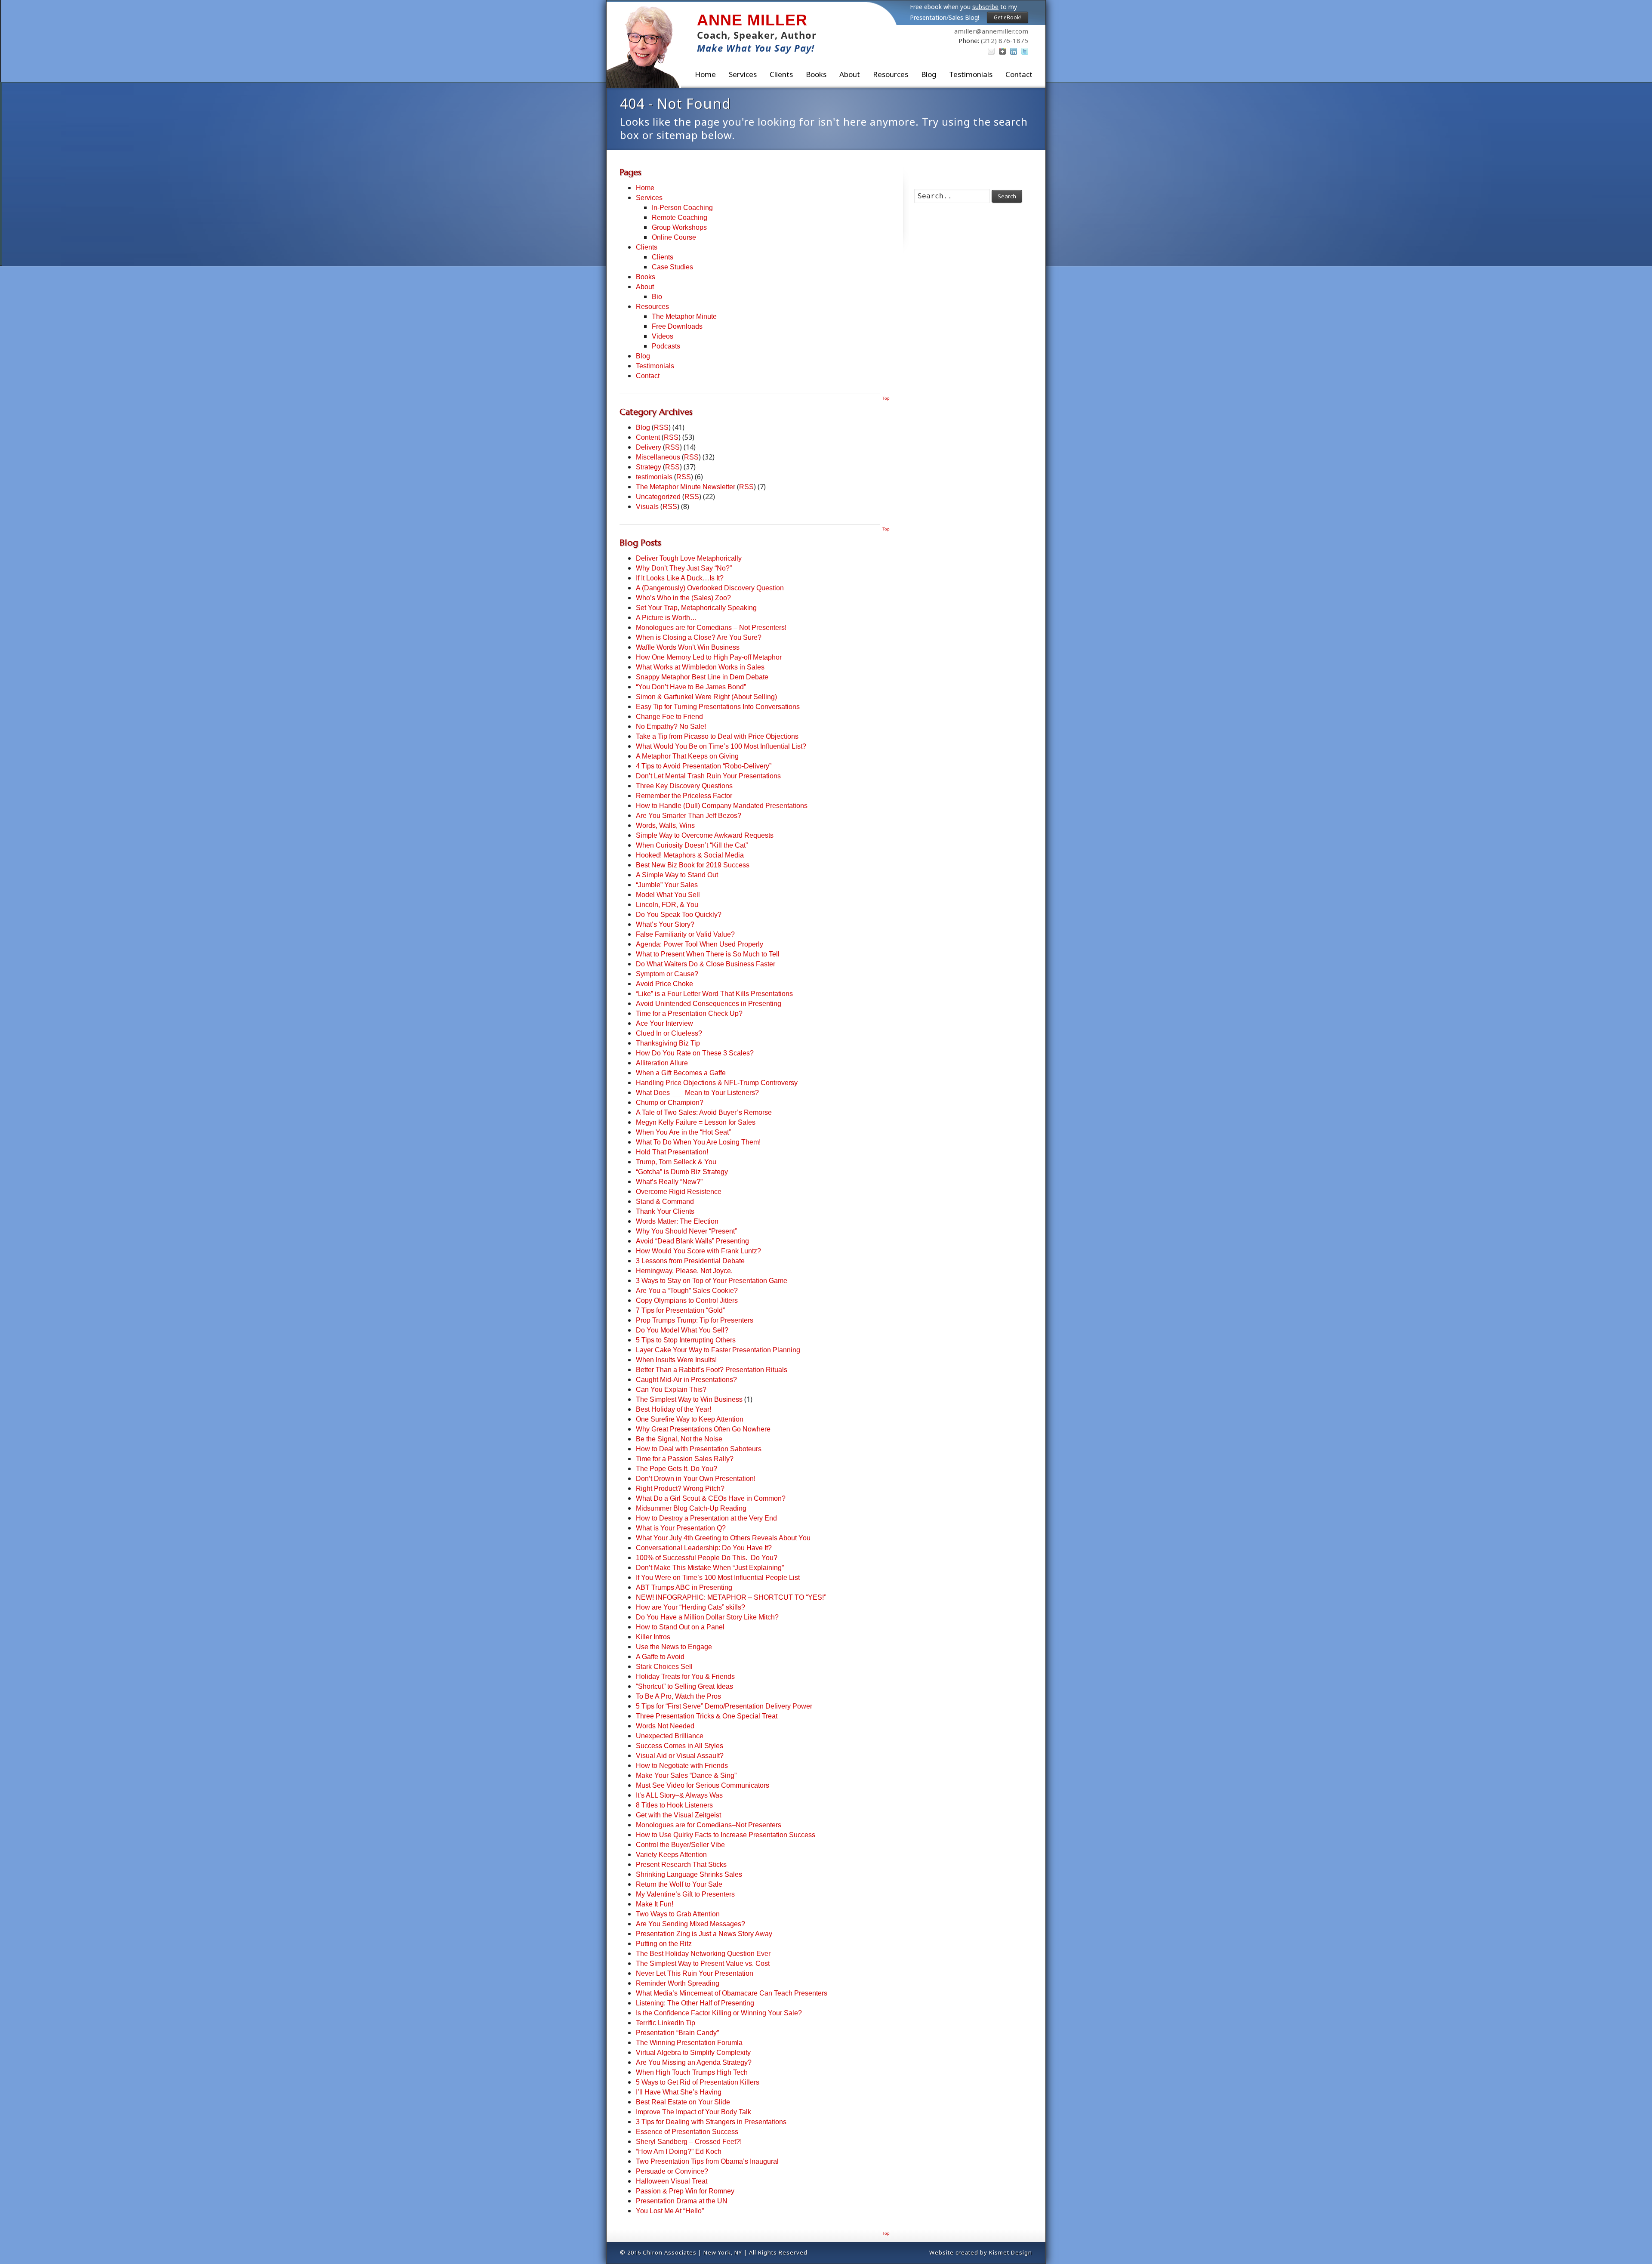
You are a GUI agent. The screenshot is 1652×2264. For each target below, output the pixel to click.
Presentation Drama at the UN (682, 2201)
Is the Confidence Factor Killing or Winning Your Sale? (719, 2013)
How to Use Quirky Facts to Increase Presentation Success (726, 1835)
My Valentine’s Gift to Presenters (685, 1894)
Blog (929, 74)
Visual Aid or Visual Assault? (680, 1756)
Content (648, 437)
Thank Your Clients (665, 1211)
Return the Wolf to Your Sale (679, 1884)
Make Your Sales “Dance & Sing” (686, 1775)
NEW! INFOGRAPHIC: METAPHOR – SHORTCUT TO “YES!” (731, 1597)
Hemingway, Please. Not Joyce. (684, 1271)
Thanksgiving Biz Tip (668, 1043)
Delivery (649, 447)
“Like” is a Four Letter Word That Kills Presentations (714, 994)
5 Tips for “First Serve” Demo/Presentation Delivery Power (724, 1706)
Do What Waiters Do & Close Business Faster (706, 964)
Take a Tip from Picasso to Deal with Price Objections (717, 736)
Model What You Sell (668, 895)
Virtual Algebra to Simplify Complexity (693, 2053)
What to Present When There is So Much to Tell (708, 954)
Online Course (674, 237)
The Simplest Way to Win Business (689, 1399)
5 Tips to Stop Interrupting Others (686, 1340)
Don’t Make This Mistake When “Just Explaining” (710, 1568)
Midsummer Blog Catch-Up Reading (691, 1508)
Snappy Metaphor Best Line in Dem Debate (702, 677)
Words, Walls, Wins (665, 825)
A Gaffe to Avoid (660, 1657)
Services (649, 198)
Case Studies (672, 267)
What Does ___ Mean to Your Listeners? (697, 1093)
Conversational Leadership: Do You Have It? (704, 1548)
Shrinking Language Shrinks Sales (689, 1874)
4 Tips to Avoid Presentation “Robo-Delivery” (704, 766)
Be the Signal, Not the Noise (679, 1439)
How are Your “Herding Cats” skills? (690, 1607)
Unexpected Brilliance (670, 1736)
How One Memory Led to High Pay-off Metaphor (709, 657)
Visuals (647, 507)
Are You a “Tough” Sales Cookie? (687, 1291)
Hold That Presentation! (672, 1152)
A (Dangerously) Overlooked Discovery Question (710, 588)
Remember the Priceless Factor (684, 796)
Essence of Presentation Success (687, 2132)
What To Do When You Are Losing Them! (698, 1142)
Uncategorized (658, 497)
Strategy (649, 467)
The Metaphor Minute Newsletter (686, 487)
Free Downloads (677, 326)
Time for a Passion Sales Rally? (685, 1459)
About (850, 74)
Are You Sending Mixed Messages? (690, 1924)
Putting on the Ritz (664, 1944)
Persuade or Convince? (672, 2171)
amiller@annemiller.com (991, 31)
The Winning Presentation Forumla (689, 2043)
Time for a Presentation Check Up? (689, 1013)
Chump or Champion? (670, 1103)
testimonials (654, 477)
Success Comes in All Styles (680, 1746)
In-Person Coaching (682, 208)
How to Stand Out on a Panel (680, 1627)
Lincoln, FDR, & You (667, 905)
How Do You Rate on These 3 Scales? (695, 1053)
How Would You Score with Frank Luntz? (698, 1251)
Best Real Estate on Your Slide (683, 2102)
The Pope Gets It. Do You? (677, 1469)
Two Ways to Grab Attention (678, 1914)
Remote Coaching (680, 217)
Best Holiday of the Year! (673, 1409)
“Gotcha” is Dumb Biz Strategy (682, 1172)
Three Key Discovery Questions (684, 786)
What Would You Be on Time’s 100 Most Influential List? (721, 746)
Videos (663, 336)
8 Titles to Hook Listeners (674, 1805)
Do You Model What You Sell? (682, 1330)
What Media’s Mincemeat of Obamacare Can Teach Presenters (732, 1993)
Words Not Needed (665, 1726)
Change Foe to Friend (669, 717)
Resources (891, 74)
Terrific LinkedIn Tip (666, 2023)
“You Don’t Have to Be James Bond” (691, 687)
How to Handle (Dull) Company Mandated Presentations (722, 806)
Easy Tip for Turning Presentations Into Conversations (718, 707)
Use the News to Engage (674, 1647)
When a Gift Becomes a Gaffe (681, 1073)
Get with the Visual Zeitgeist (678, 1815)
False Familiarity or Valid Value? (685, 934)
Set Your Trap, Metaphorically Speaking (696, 608)
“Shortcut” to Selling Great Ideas (684, 1686)
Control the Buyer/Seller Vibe (680, 1845)
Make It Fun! (655, 1904)
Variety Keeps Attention (671, 1855)
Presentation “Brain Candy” (677, 2033)
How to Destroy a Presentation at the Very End (706, 1518)
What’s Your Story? (665, 924)
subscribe (985, 7)
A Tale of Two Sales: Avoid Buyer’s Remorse (704, 1112)
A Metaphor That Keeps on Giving (687, 756)
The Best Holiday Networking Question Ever (703, 1954)
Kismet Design (1011, 2252)
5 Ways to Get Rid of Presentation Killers (698, 2082)
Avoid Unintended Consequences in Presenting (709, 1004)
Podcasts (666, 346)
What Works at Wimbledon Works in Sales (700, 667)
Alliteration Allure (662, 1063)
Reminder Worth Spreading (678, 1983)
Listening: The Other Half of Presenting (695, 2003)
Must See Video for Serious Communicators (703, 1785)
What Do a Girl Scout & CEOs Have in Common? (711, 1498)
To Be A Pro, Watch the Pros (678, 1696)
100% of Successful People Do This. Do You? (707, 1558)
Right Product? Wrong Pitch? (680, 1488)
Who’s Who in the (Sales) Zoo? (683, 598)
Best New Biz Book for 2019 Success (693, 865)
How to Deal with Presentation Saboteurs (699, 1449)
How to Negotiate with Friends (682, 1766)
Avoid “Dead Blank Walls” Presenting (692, 1241)
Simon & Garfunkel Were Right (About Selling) (706, 697)
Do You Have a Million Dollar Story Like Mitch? (707, 1617)
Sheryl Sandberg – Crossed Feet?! (689, 2142)
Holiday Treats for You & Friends (685, 1676)
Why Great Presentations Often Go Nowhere (703, 1429)
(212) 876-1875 (1005, 40)
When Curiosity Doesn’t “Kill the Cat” (692, 845)
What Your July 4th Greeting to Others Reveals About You (723, 1538)
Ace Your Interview (664, 1023)
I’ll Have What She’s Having (679, 2092)
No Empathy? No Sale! (671, 726)
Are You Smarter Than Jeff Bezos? (689, 816)
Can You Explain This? (671, 1390)
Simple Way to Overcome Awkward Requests (705, 835)
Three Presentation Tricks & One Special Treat (707, 1716)
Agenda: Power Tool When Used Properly (700, 944)
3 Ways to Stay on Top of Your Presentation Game (712, 1281)
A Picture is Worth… (666, 618)
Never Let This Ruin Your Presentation (695, 1973)
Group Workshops (679, 227)
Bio (657, 297)
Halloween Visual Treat (672, 2181)
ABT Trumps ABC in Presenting (684, 1587)
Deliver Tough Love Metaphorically (689, 558)
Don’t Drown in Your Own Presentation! (696, 1479)
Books (816, 74)
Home (705, 74)
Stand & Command (665, 1201)
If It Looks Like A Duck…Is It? (680, 578)
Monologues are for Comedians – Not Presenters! (711, 628)
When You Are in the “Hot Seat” (683, 1132)
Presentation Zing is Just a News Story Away (704, 1934)
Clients (781, 74)
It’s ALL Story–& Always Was (679, 1795)
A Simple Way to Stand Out (677, 875)
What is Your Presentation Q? (681, 1528)
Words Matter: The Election (677, 1221)
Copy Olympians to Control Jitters (687, 1300)
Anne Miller (752, 20)
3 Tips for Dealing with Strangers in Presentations (711, 2122)
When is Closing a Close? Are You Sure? (699, 637)
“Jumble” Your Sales (667, 885)
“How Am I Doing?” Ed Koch (679, 2151)
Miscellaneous (658, 457)
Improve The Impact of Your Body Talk (693, 2112)
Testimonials (971, 74)
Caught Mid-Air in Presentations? (686, 1380)
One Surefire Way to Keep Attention (690, 1419)
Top (886, 398)
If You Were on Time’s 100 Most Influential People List (718, 1578)
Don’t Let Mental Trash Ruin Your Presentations (708, 776)
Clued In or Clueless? (669, 1033)
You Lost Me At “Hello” (670, 2211)
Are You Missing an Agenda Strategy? (694, 2062)
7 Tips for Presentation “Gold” (680, 1310)
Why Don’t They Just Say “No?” (684, 568)
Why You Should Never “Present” (686, 1231)
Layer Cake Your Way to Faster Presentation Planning (718, 1350)
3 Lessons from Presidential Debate (690, 1261)
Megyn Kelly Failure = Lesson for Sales (696, 1122)
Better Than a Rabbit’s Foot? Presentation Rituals (712, 1370)
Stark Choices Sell (664, 1667)
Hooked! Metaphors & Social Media (690, 855)
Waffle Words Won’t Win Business (688, 647)
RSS (661, 427)
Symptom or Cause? (667, 974)
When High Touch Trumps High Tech (692, 2072)
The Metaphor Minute (684, 316)
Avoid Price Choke (664, 984)
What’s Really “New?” (669, 1182)
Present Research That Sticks (681, 1865)
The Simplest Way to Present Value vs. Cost (703, 1963)
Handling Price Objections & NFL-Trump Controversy (717, 1083)
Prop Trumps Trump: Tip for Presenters (695, 1320)
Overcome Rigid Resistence (679, 1192)
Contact (1019, 74)
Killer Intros (653, 1637)
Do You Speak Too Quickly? (679, 915)
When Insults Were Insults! (676, 1360)
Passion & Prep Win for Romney (685, 2191)
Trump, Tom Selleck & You (676, 1162)
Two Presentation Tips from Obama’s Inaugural (707, 2161)
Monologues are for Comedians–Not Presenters (709, 1825)
